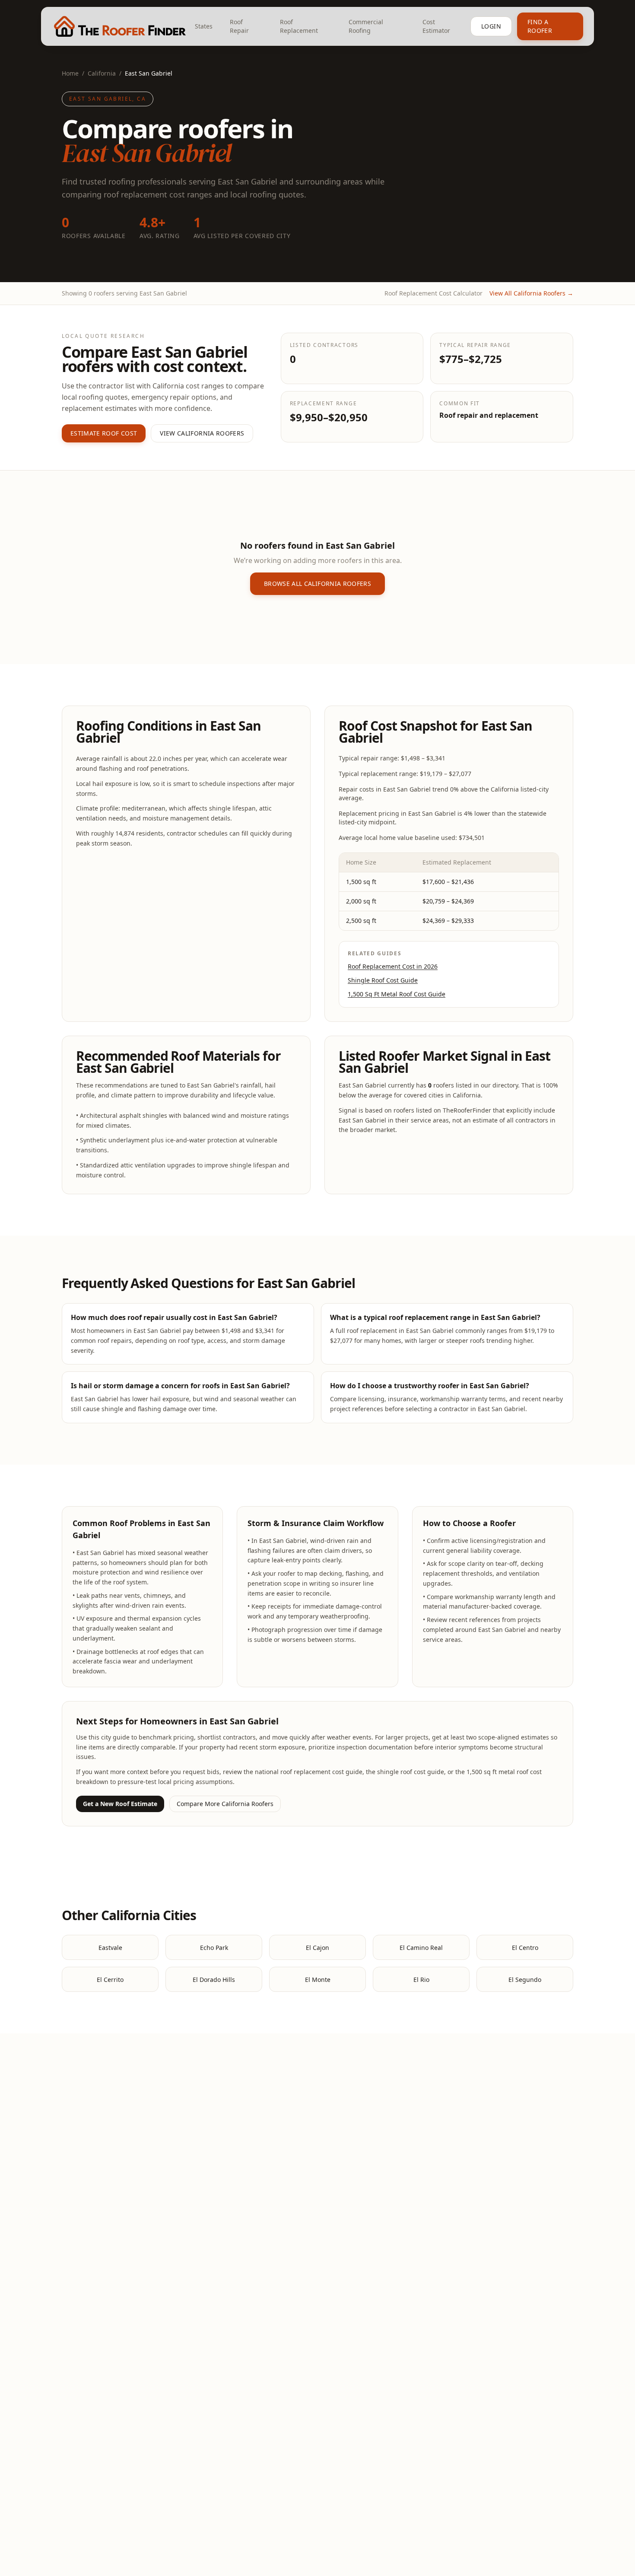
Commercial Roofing (366, 26)
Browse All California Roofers (317, 584)
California (102, 73)
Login (491, 26)
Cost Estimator (436, 26)
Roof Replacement (299, 26)
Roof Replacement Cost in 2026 (393, 966)
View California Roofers (202, 433)
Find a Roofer (540, 26)
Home (70, 73)
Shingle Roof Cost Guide (383, 980)
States (204, 26)
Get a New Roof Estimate (120, 1804)
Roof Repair (239, 26)
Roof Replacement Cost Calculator (433, 293)
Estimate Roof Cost (104, 433)
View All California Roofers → (531, 293)
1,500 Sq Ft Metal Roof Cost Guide (397, 994)
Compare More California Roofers (225, 1804)
